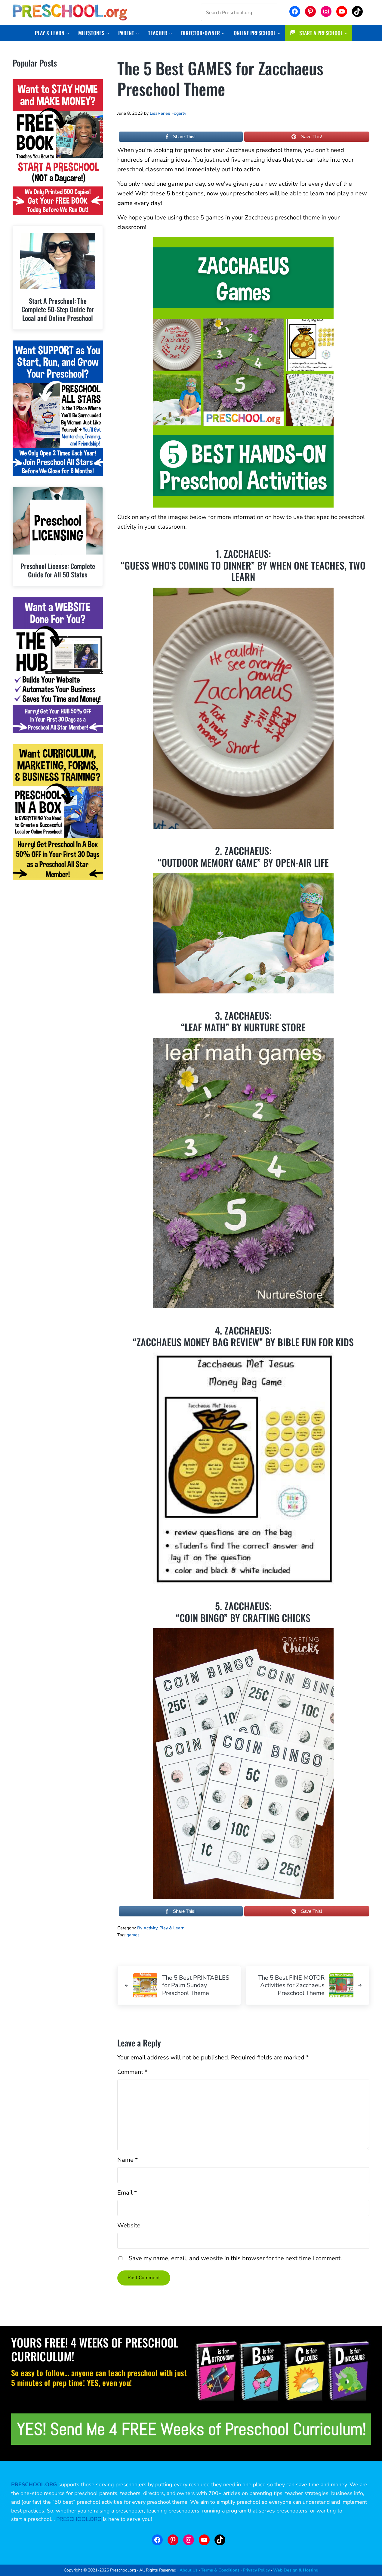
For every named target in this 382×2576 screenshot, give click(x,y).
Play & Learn (172, 1928)
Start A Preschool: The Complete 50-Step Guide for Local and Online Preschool (58, 309)
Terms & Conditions (220, 2570)
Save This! (312, 137)
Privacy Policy (256, 2570)
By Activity (147, 1928)
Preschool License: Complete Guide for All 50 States (58, 570)
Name (128, 2160)
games (133, 1935)
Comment (132, 2072)
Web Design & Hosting (296, 2570)
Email (127, 2193)
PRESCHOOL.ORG (79, 2519)
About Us (189, 2570)
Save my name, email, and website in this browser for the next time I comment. (235, 2258)
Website (129, 2225)
